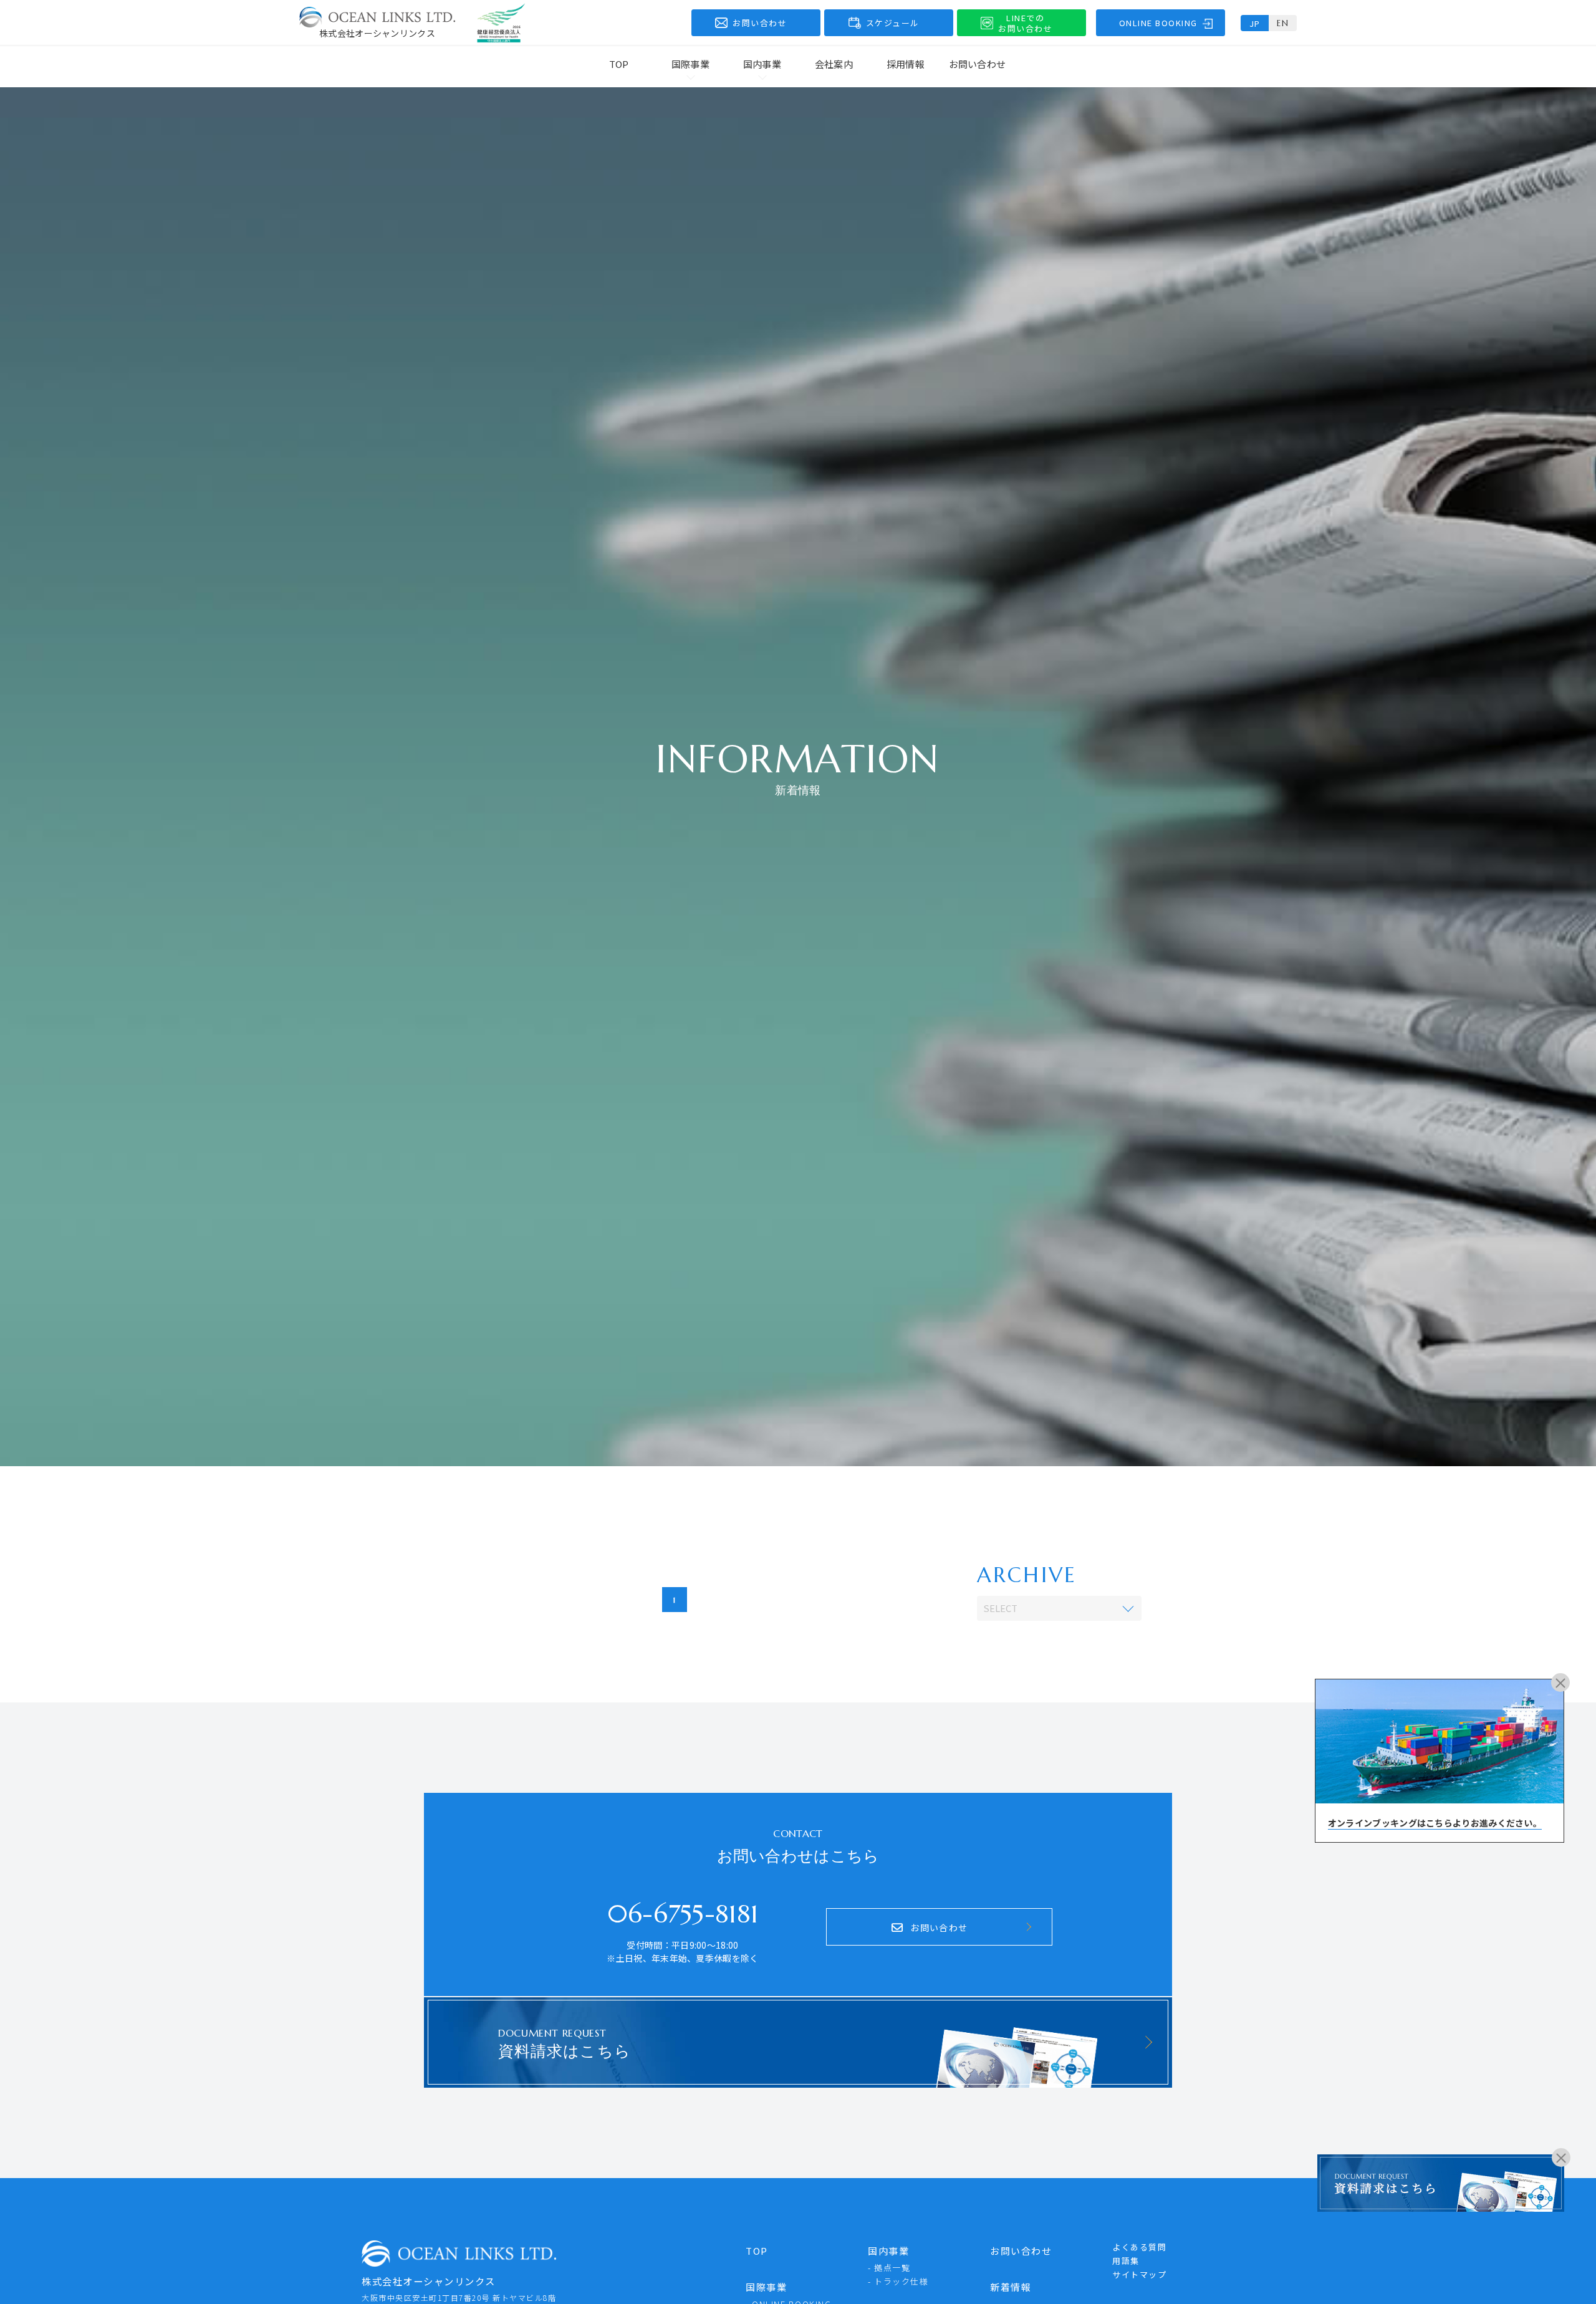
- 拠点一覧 (889, 2268)
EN (1283, 23)
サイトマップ (1139, 2274)
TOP (619, 64)
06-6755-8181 (683, 1914)
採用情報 (906, 64)
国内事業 (888, 2251)
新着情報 (1011, 2287)
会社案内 (834, 64)
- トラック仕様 (898, 2281)
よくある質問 (1139, 2247)
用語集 (1126, 2261)
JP (1255, 23)
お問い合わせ (978, 64)
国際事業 (766, 2287)
